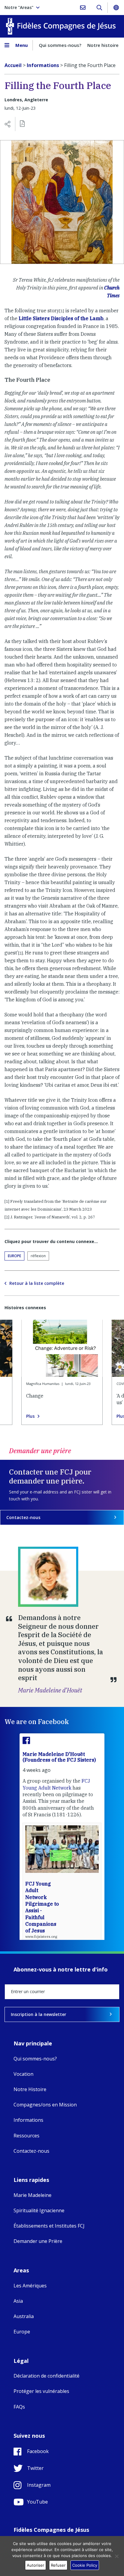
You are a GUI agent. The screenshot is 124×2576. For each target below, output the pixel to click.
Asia (18, 2301)
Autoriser (36, 2565)
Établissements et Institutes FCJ (49, 2226)
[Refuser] (116, 2556)
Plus (30, 1416)
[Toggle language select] (116, 8)
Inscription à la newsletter (39, 2014)
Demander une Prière (38, 2241)
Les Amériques (30, 2286)
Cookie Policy (85, 2565)
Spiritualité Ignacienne (39, 2210)
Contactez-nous (23, 1517)
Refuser (58, 2565)
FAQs (19, 2407)
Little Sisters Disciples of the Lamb (61, 318)
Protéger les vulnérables (41, 2391)
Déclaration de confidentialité (46, 2376)
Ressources (26, 2136)
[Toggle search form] (99, 8)
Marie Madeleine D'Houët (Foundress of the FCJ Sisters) (59, 1757)
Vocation (23, 2074)
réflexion (38, 1256)
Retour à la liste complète (37, 1283)
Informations (28, 2120)
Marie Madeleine (33, 2195)
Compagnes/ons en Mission (45, 2105)
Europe (14, 1256)
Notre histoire (103, 45)
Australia (24, 2316)
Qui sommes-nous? (60, 45)
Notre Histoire (30, 2089)
